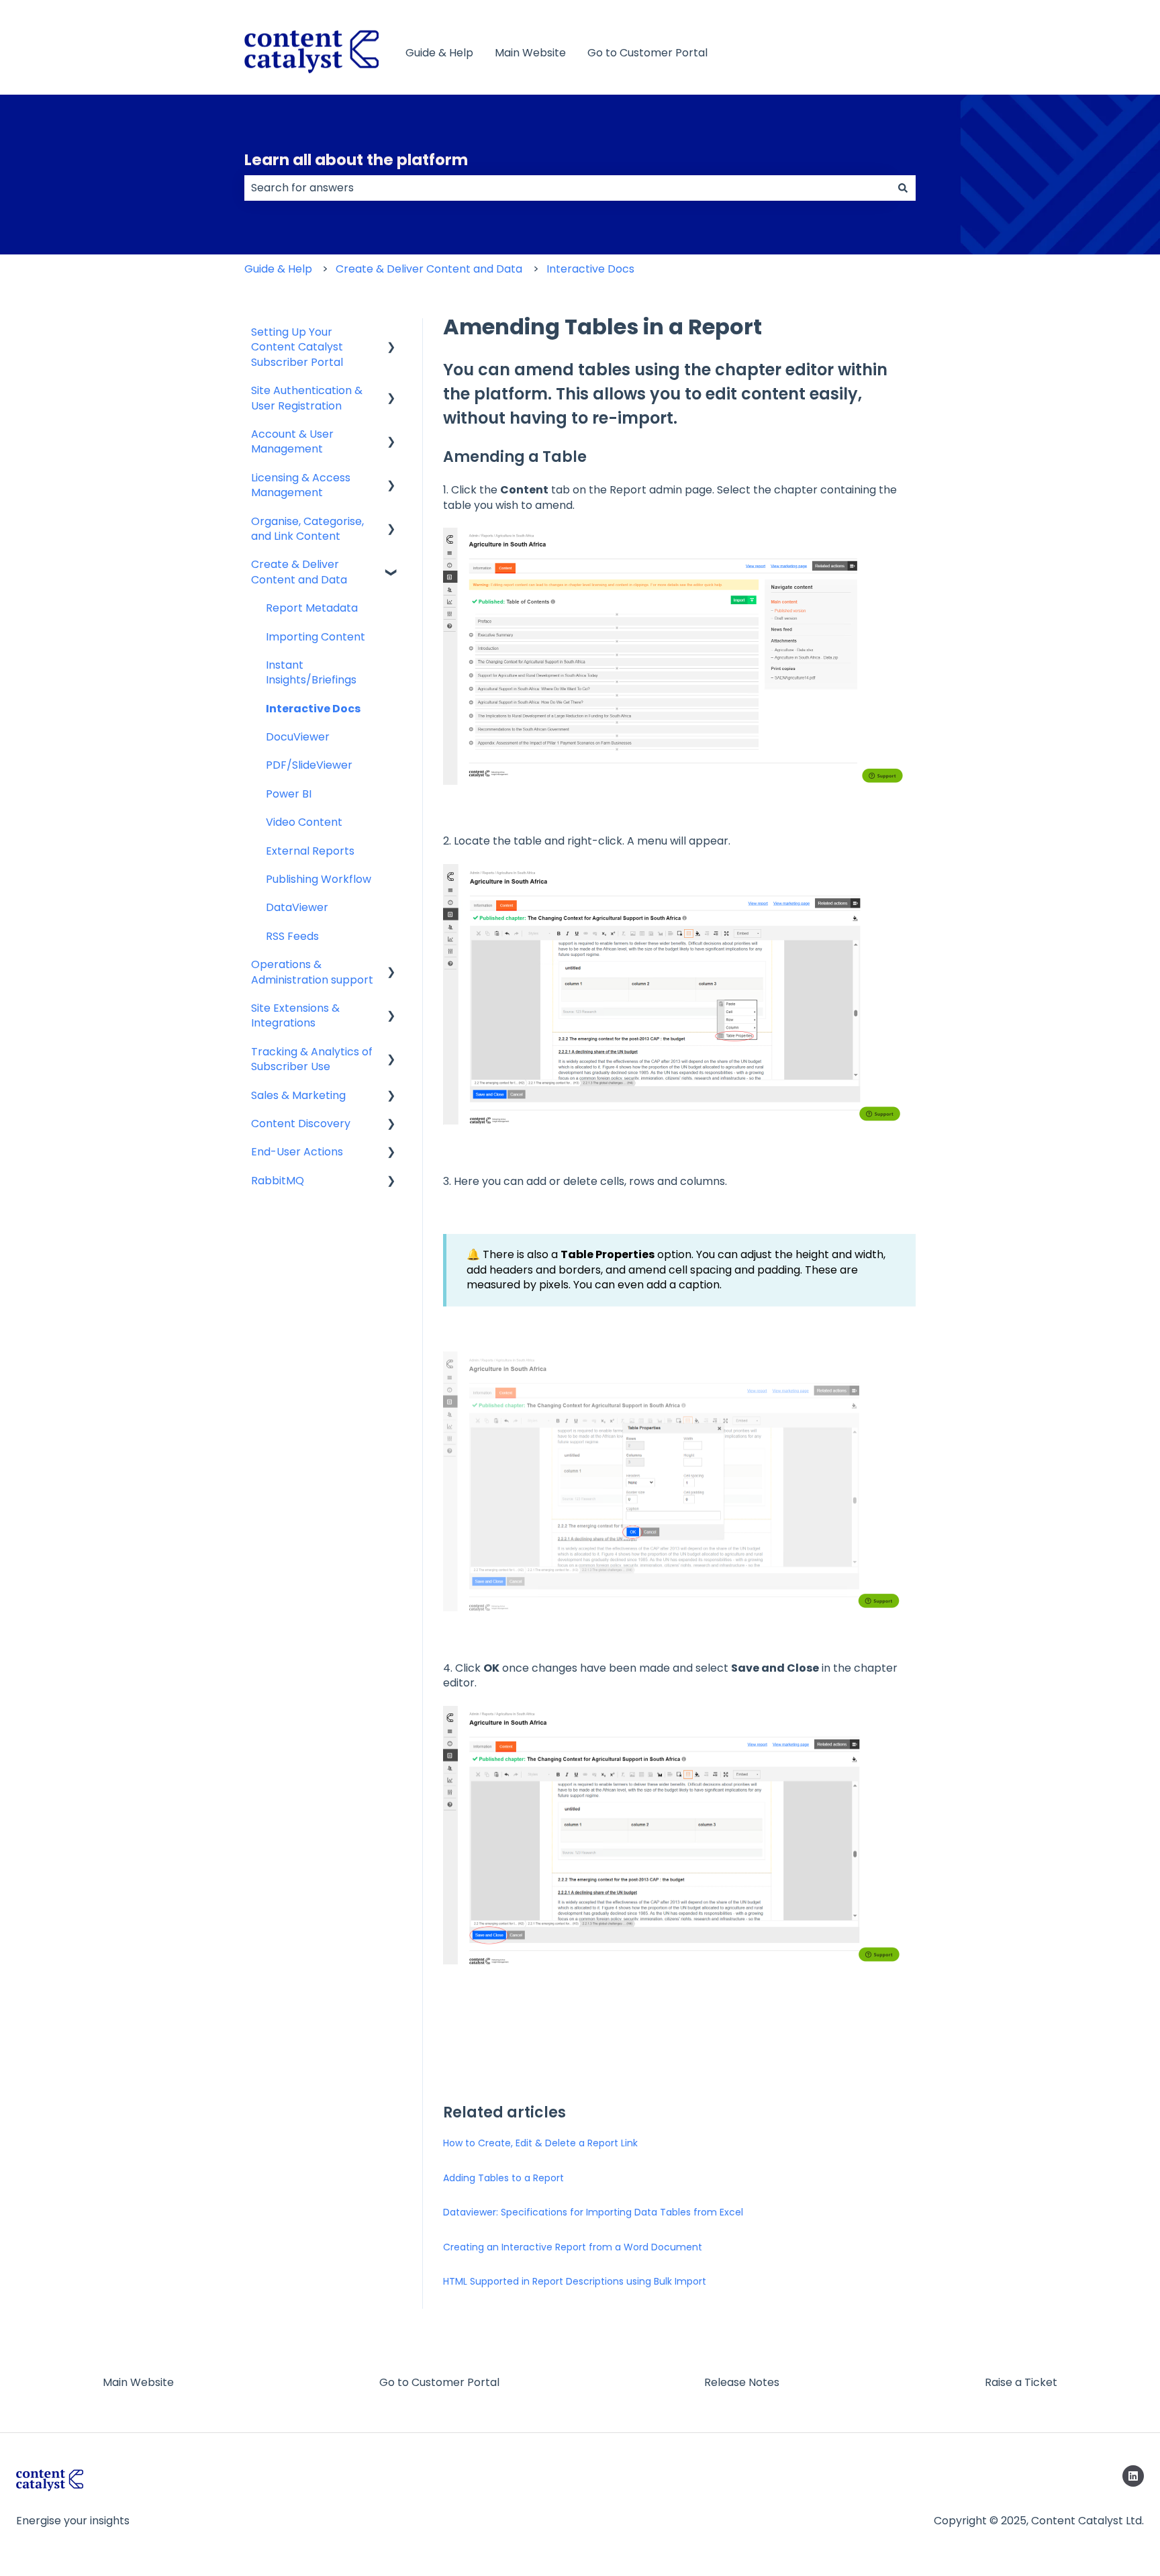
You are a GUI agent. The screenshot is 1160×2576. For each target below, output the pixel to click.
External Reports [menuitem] (310, 851)
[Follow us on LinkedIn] (1133, 2476)
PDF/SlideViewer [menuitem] (309, 765)
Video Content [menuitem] (304, 822)
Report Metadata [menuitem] (312, 608)
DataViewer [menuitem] (297, 907)
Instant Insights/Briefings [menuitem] (311, 672)
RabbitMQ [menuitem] (278, 1181)
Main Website (530, 53)
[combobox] (567, 188)
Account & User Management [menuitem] (292, 441)
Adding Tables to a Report (503, 2178)
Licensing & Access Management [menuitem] (301, 485)
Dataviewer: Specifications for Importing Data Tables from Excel (593, 2212)
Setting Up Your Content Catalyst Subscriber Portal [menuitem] (297, 347)
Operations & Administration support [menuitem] (312, 972)
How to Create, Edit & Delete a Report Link (540, 2143)
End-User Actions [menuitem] (297, 1152)
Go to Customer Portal (647, 53)
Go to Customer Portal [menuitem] (439, 2382)
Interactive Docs (590, 269)
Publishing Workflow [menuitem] (319, 879)
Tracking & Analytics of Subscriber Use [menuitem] (312, 1059)
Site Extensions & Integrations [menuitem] (295, 1015)
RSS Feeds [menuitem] (292, 936)
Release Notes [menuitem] (742, 2382)
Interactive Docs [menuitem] (313, 709)
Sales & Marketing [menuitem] (298, 1095)
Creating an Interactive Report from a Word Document (573, 2247)
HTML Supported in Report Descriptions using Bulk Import (575, 2281)
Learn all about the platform (356, 160)
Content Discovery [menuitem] (301, 1124)
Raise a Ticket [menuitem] (1021, 2382)
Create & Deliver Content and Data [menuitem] (299, 572)
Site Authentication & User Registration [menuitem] (307, 398)
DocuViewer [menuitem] (298, 737)
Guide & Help (439, 53)
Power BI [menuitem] (289, 794)
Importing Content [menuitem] (316, 637)
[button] (391, 333)
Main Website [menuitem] (138, 2382)
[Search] (903, 188)
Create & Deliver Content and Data (429, 269)
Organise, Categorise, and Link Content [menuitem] (307, 529)
